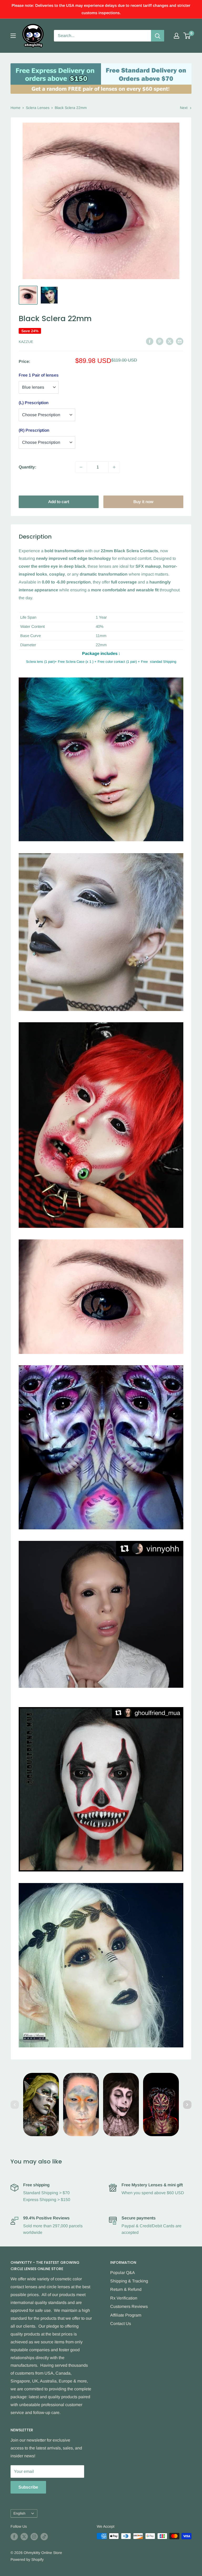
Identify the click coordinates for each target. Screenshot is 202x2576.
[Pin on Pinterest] (160, 341)
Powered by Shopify (27, 2559)
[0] (187, 36)
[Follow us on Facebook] (14, 2537)
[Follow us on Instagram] (34, 2537)
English (19, 2513)
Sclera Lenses (38, 108)
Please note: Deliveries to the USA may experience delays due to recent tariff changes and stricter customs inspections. (101, 9)
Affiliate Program (126, 2315)
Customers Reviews (129, 2306)
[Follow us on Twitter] (24, 2537)
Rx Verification (124, 2298)
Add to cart (59, 502)
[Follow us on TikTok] (44, 2537)
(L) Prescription (34, 403)
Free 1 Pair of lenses (39, 375)
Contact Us (121, 2324)
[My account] (176, 36)
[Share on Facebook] (150, 341)
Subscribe (28, 2487)
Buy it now (143, 502)
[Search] (158, 36)
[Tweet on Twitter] (170, 341)
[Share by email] (180, 341)
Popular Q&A (123, 2273)
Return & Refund (126, 2289)
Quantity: (27, 467)
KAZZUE (26, 342)
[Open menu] (13, 36)
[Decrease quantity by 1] (81, 467)
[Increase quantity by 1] (114, 467)
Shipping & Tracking (129, 2281)
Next (184, 108)
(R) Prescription (34, 430)
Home (16, 108)
